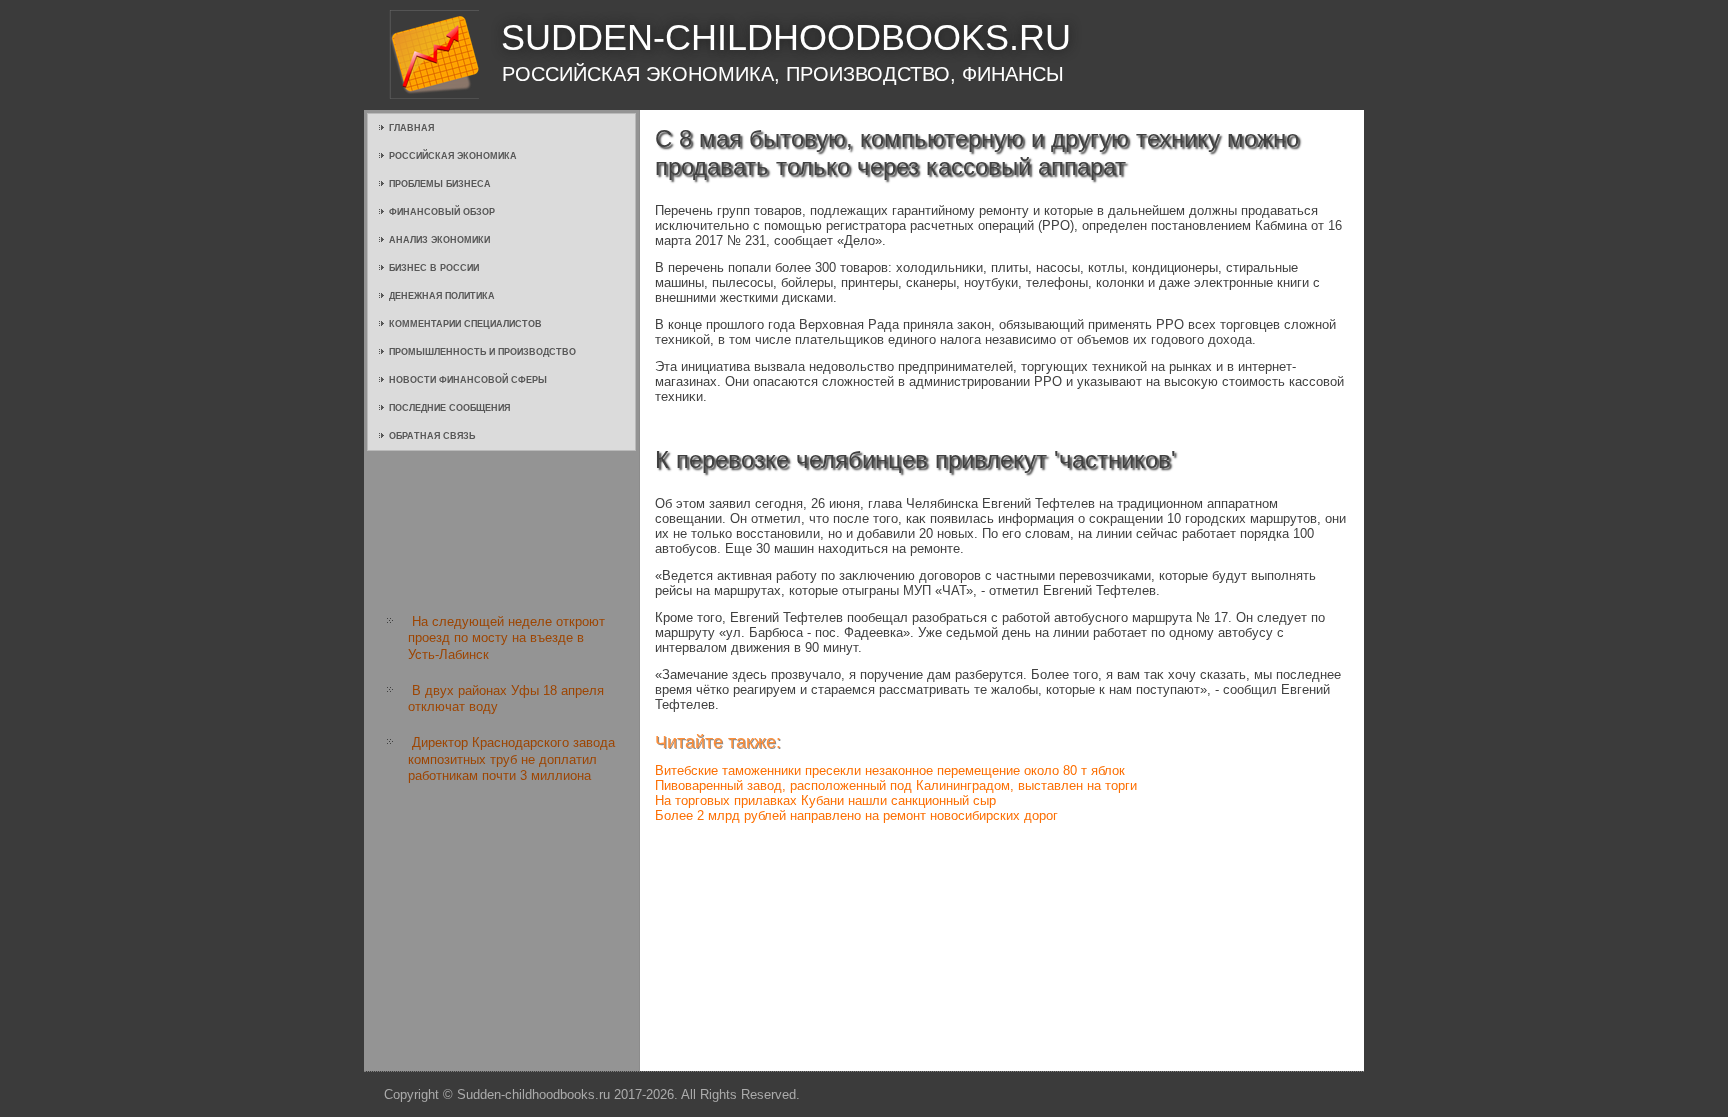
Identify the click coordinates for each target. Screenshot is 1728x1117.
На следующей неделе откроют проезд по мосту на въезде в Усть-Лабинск (506, 638)
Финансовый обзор (442, 212)
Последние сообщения (449, 408)
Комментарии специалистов (465, 324)
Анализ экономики (439, 240)
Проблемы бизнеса (440, 184)
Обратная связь (432, 436)
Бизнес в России (434, 268)
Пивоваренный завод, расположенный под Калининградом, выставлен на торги (896, 785)
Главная (411, 128)
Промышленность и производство (482, 352)
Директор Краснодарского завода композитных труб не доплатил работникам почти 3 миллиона (511, 759)
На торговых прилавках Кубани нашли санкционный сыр (825, 800)
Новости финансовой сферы (468, 380)
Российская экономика (453, 156)
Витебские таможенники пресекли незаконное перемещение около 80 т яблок (890, 770)
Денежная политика (442, 296)
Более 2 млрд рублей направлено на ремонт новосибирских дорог (856, 815)
